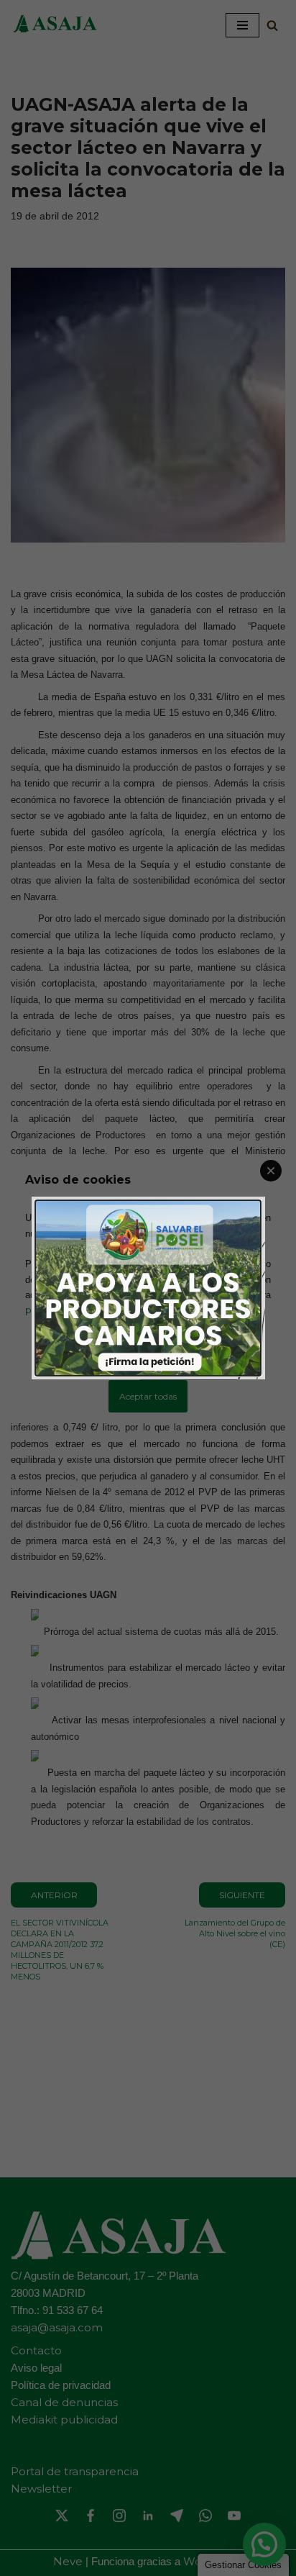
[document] (148, 1288)
